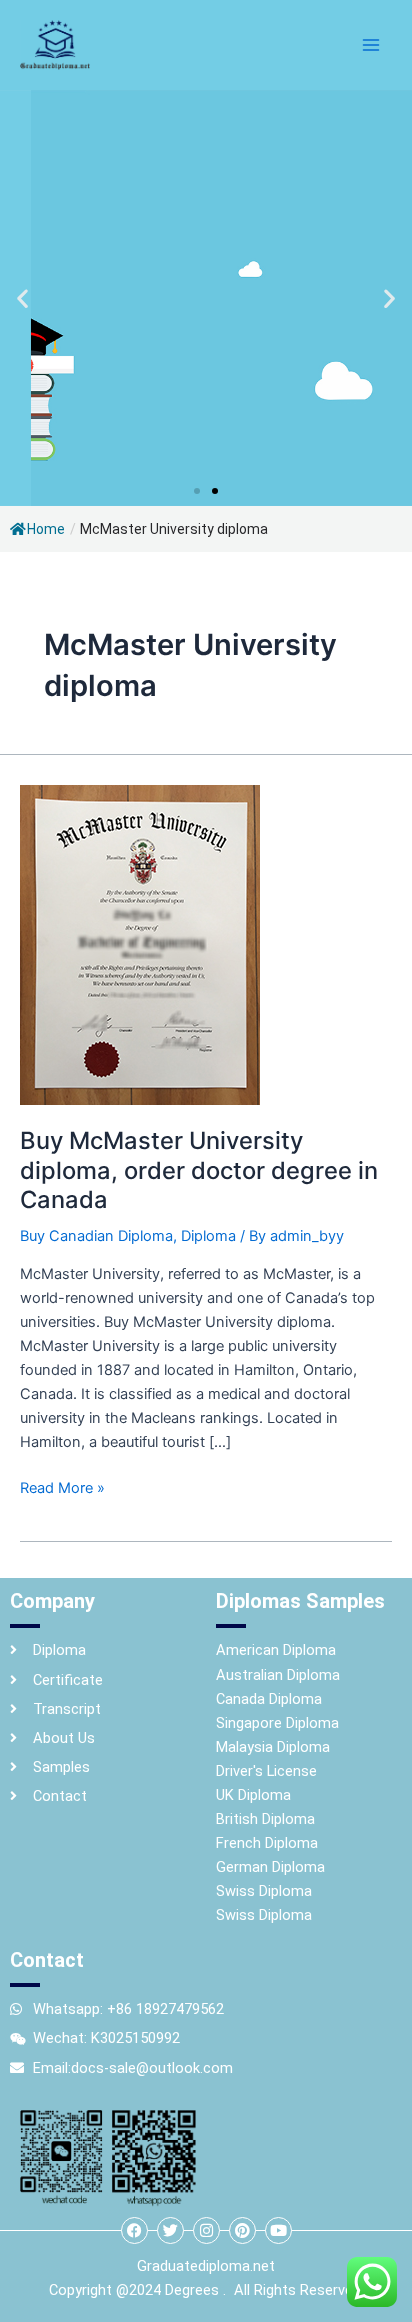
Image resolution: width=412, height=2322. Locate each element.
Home (46, 529)
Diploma (208, 1236)
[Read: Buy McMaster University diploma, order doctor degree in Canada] (140, 944)
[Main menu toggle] (371, 45)
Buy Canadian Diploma (96, 1236)
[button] (22, 298)
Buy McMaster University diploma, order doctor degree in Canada (199, 1169)
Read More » (62, 1486)
